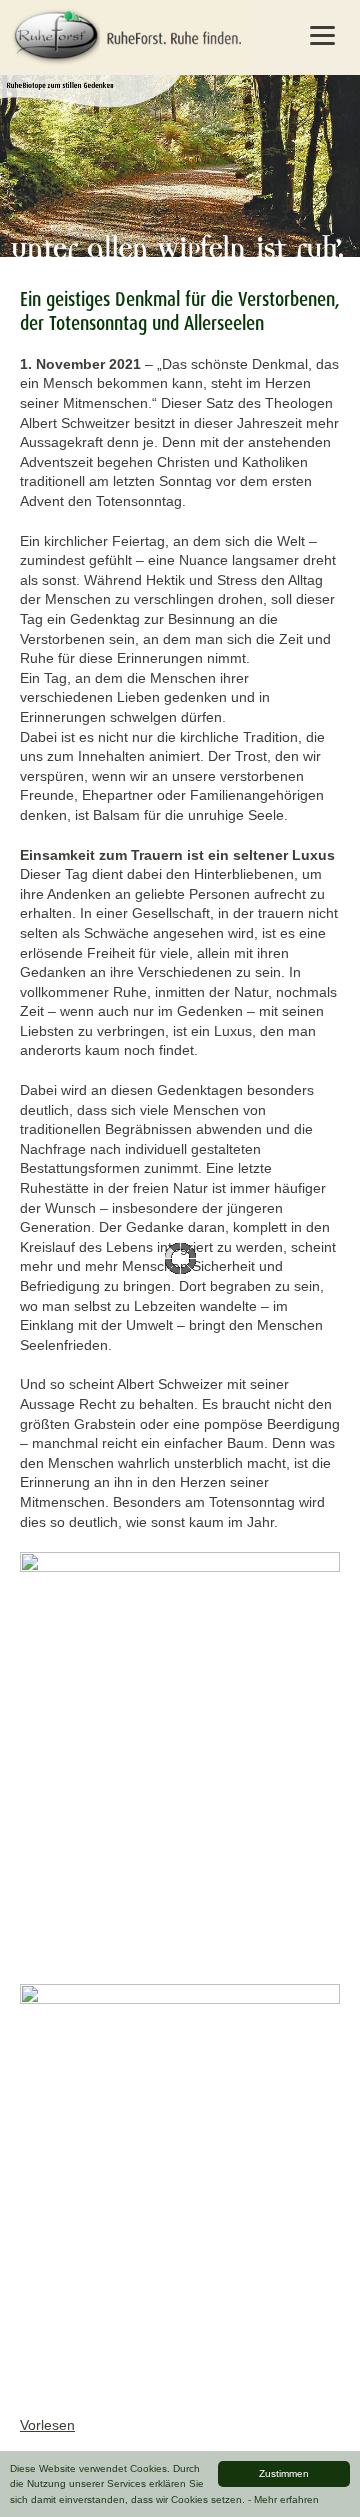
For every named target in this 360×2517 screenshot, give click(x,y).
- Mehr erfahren (283, 2499)
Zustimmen (284, 2473)
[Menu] (322, 35)
